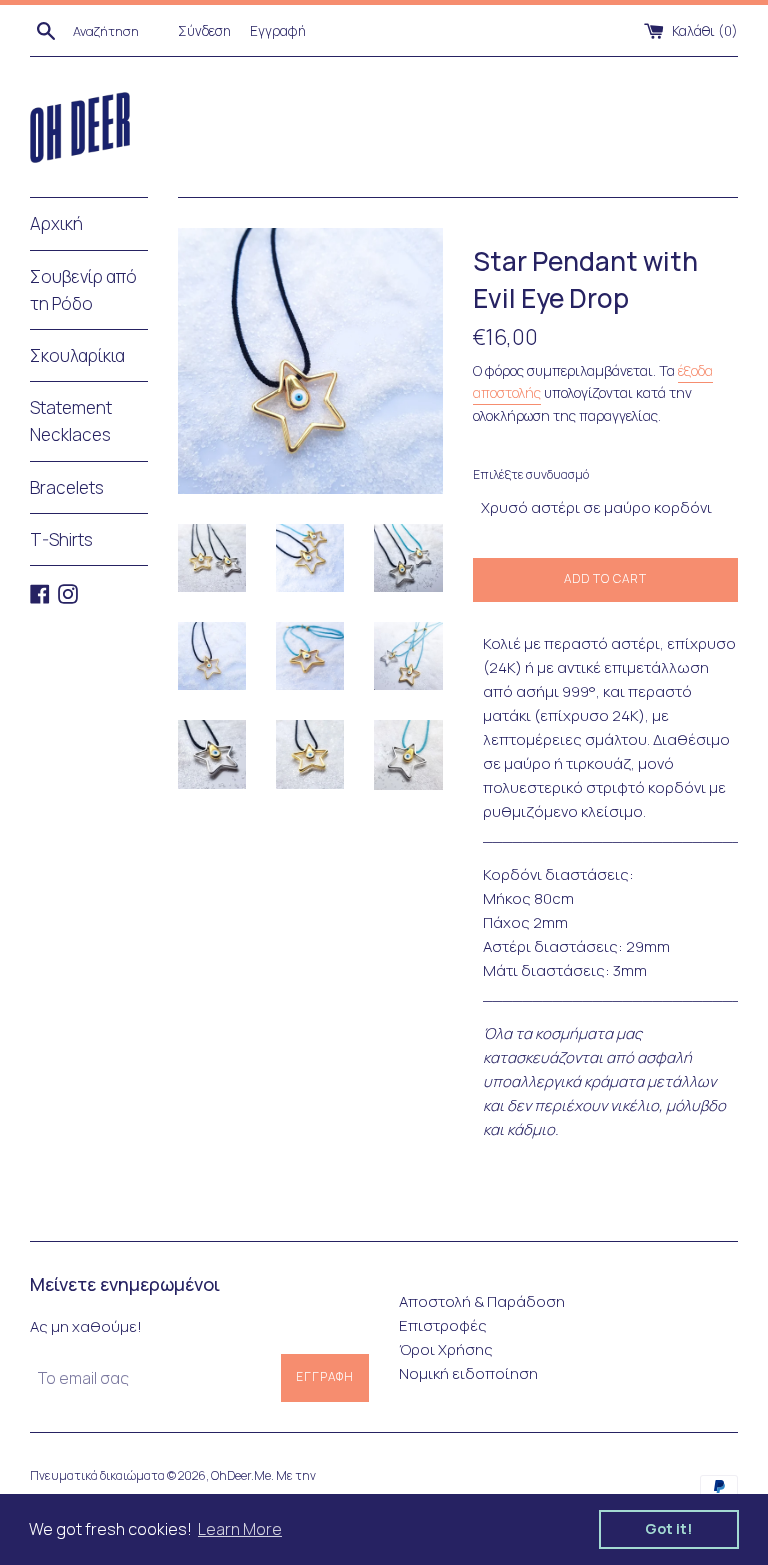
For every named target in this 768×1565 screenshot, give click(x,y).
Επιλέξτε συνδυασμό (531, 474)
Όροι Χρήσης (446, 1349)
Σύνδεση (204, 31)
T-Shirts (61, 539)
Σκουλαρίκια (77, 355)
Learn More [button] (240, 1529)
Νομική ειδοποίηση (468, 1373)
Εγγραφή (278, 31)
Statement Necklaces (71, 421)
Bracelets (67, 487)
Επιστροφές (443, 1325)
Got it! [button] (669, 1528)
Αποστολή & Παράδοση (482, 1301)
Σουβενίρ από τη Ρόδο (83, 290)
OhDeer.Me (241, 1475)
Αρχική (56, 223)
